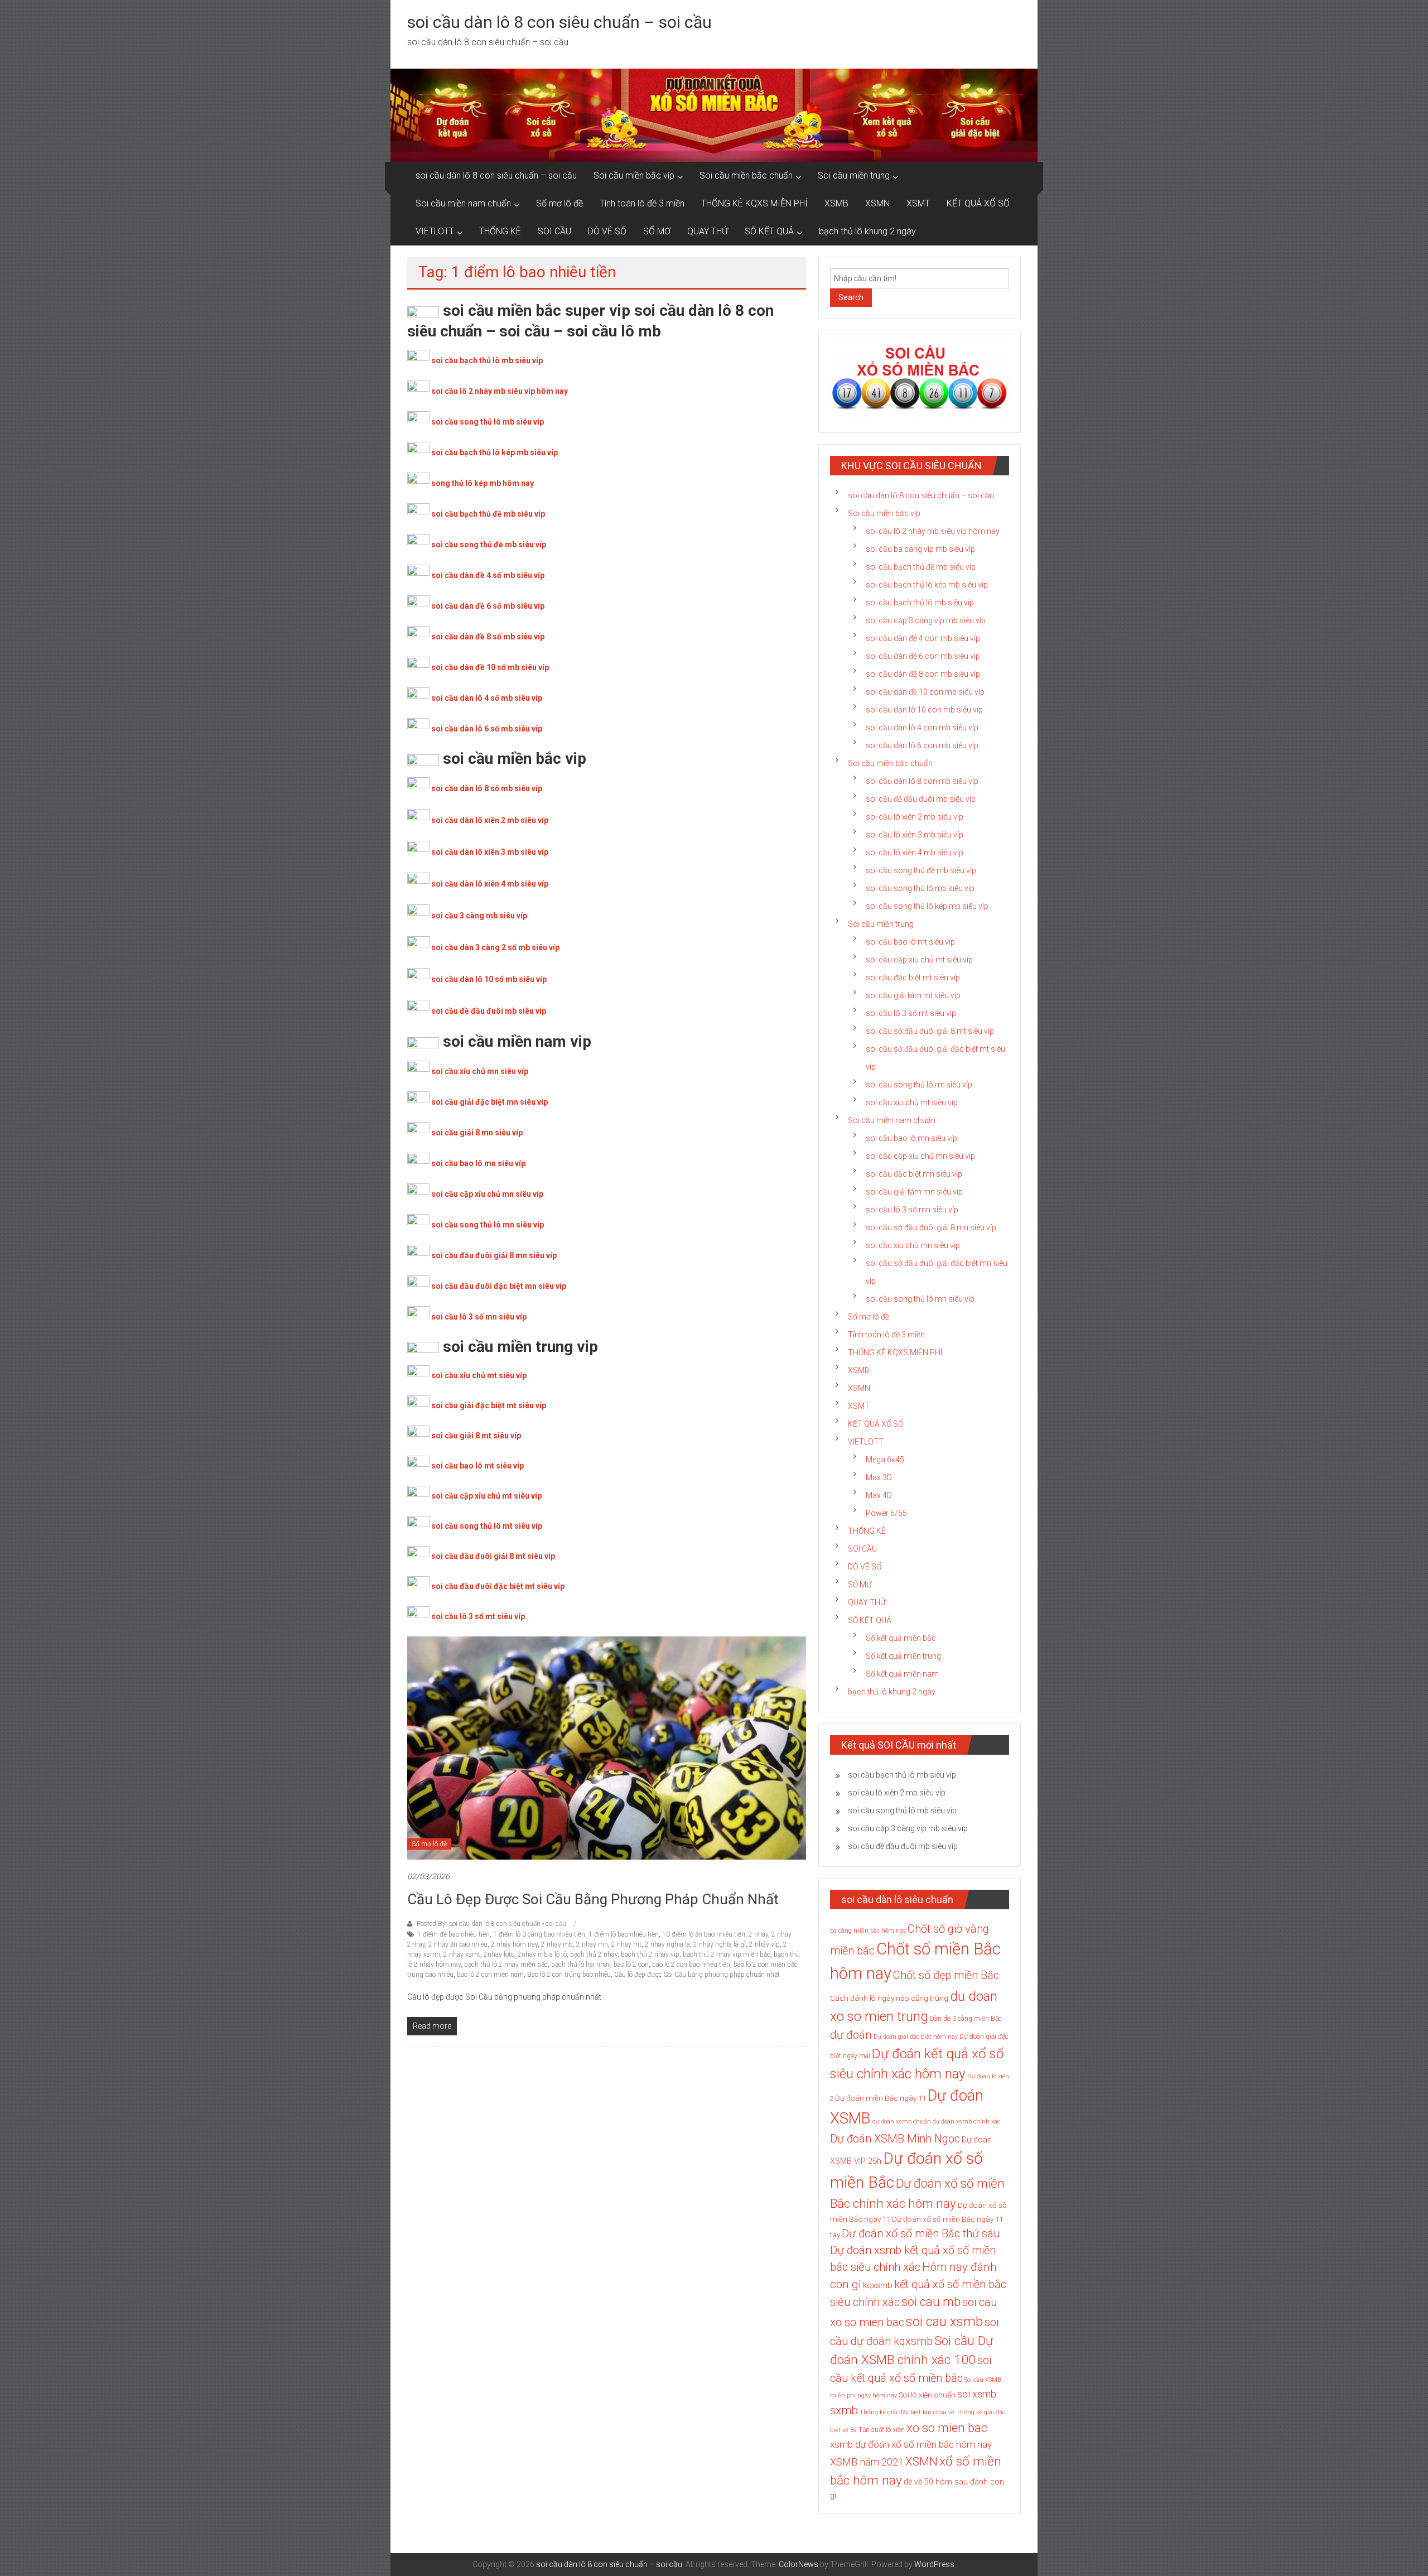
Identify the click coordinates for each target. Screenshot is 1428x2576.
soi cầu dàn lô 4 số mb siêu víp (487, 698)
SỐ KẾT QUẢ (769, 231)
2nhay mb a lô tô (542, 1954)
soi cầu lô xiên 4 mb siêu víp (915, 853)
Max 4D (879, 1495)
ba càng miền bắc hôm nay (868, 1931)
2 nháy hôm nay (514, 1944)
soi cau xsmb (944, 2322)
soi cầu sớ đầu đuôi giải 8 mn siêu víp (931, 1227)
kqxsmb (878, 2285)
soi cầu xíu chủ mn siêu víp (913, 1245)
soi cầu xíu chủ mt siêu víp (912, 1102)
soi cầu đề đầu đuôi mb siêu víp (489, 1011)
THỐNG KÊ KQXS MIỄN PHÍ (754, 203)
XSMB (836, 203)
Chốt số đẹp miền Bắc (946, 1975)
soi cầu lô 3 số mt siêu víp (478, 1616)
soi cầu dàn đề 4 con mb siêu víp (923, 638)
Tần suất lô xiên (882, 2430)
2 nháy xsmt (462, 1954)
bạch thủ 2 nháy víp (650, 1954)
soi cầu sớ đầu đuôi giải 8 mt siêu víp (930, 1031)
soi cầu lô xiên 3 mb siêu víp (915, 835)
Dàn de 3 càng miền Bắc (966, 2019)
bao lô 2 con (631, 1964)
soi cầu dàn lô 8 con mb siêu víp (922, 781)
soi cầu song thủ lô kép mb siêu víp (927, 906)
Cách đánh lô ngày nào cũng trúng (889, 1998)
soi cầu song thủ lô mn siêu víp (488, 1225)
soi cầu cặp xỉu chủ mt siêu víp (486, 1496)
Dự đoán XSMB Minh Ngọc (895, 2139)
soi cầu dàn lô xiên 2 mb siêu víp (490, 820)
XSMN (877, 203)
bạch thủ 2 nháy (594, 1954)
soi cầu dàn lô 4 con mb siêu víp (922, 728)
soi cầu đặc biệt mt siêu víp (913, 978)
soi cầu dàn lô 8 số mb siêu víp (487, 788)
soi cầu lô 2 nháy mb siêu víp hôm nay (500, 391)
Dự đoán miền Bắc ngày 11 (881, 2098)
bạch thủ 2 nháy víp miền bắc (727, 1954)
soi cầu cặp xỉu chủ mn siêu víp (487, 1194)
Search (851, 297)
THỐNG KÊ (500, 231)
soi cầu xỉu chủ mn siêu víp (480, 1071)
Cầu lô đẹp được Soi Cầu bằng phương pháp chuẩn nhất (593, 1899)
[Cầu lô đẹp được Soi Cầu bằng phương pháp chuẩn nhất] (607, 1747)
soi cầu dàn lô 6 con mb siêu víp (922, 745)
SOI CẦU (554, 231)
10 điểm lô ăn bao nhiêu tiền (704, 1934)
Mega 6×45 (885, 1460)
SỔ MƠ (657, 231)
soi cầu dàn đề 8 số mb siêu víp (488, 637)
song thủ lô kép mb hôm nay (483, 483)
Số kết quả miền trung (903, 1656)
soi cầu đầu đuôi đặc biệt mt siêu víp (498, 1586)
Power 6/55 (886, 1513)
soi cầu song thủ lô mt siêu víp (487, 1526)
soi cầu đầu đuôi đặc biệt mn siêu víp (499, 1286)
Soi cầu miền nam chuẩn (463, 203)
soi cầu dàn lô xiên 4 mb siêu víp (490, 884)
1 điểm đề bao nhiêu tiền (454, 1934)
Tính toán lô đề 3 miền (642, 203)
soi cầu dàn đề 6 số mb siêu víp (488, 606)
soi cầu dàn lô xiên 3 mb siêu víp (490, 852)
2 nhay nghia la (667, 1944)
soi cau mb (931, 2301)
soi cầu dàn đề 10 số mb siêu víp (490, 667)
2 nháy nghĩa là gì (720, 1944)
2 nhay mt (626, 1944)
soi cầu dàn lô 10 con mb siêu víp (924, 710)
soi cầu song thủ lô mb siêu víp (488, 422)
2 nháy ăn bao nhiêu (458, 1944)
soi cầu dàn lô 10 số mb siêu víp (489, 979)
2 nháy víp (764, 1944)
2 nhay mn (592, 1944)
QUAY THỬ (708, 231)
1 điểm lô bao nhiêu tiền (624, 1934)
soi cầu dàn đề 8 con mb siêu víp (923, 674)
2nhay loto (499, 1954)
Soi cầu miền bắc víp (634, 175)
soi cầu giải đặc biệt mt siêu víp (489, 1405)
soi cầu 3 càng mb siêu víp (479, 916)
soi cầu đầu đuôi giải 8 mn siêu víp (494, 1255)
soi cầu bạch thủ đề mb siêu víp (488, 514)
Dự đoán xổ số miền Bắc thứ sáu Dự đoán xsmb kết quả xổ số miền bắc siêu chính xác (915, 2250)
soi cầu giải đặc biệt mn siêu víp (489, 1102)
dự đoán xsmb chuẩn (902, 2122)
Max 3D (879, 1477)
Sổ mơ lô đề (559, 203)
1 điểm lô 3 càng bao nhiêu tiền (539, 1934)
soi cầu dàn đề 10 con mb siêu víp (925, 692)
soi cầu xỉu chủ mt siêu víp (479, 1375)
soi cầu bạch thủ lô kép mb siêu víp (495, 452)
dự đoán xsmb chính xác (966, 2122)
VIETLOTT (435, 231)
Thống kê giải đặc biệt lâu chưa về (907, 2412)
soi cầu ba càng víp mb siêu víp (920, 549)
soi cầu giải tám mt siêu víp (913, 995)
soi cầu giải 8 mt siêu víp (476, 1436)
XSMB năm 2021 (867, 2462)
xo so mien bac (947, 2428)
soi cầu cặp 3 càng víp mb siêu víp (926, 620)
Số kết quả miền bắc (901, 1638)
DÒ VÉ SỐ (607, 231)
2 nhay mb (557, 1944)
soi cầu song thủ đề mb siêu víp (489, 545)
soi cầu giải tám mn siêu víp (914, 1192)
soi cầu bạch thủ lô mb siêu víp (487, 360)
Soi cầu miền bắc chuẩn (746, 175)
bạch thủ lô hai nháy (581, 1964)
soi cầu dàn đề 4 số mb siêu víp (488, 575)
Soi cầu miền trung (854, 175)
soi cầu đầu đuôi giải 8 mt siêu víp (493, 1556)
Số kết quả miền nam (902, 1674)
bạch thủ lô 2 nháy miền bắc (506, 1964)
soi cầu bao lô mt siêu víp (477, 1466)
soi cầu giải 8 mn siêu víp (477, 1133)
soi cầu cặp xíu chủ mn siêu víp (920, 1156)
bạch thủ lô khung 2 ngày (867, 231)
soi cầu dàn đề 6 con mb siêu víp (923, 656)
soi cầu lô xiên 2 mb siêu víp (915, 817)
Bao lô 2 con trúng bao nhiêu (569, 1975)
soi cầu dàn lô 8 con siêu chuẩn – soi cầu (559, 22)
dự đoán (851, 2035)
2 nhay (758, 1934)
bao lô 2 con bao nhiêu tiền (691, 1964)
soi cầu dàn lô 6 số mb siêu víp (487, 729)
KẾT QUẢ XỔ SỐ (978, 203)
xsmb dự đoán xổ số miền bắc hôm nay (911, 2444)
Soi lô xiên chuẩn (927, 2395)
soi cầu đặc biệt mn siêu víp (914, 1174)
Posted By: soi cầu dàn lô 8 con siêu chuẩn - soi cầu (491, 1924)
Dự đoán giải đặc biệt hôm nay (916, 2037)
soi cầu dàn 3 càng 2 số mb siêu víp (495, 947)
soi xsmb (977, 2394)
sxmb (844, 2410)
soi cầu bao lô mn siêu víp (478, 1163)
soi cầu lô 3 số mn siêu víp (479, 1317)
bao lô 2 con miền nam (490, 1975)
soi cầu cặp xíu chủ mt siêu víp (919, 960)
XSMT (918, 203)
